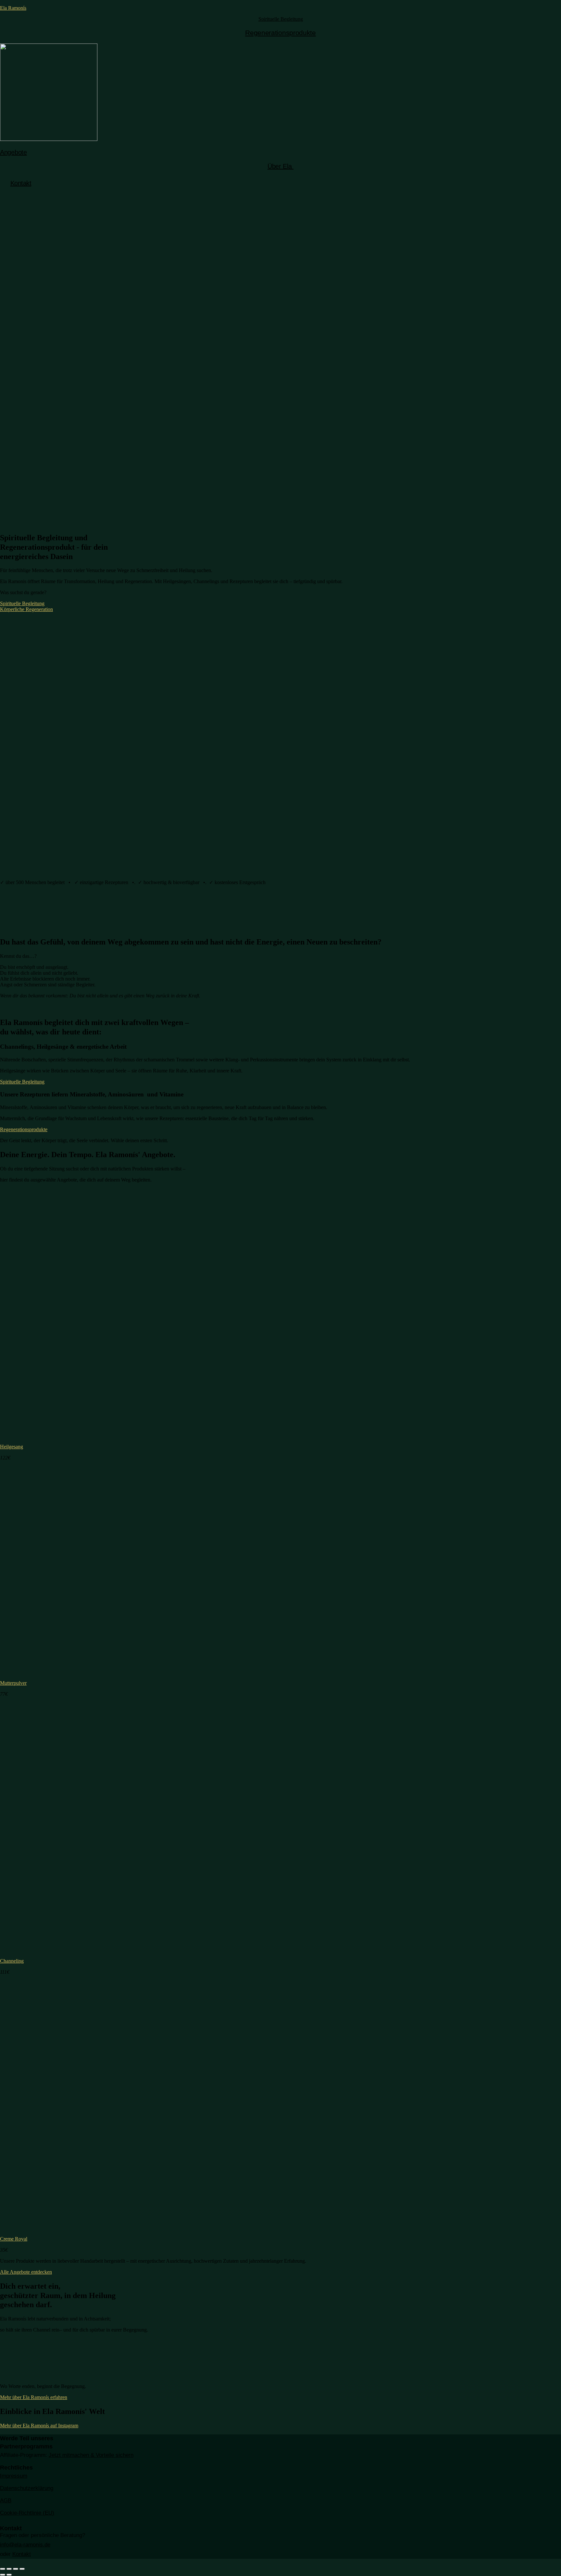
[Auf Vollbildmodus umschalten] (16, 2569)
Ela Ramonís (13, 8)
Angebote (13, 152)
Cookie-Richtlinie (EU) (27, 2513)
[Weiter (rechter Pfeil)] (9, 2575)
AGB (6, 2501)
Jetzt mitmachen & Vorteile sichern (91, 2455)
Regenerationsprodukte (280, 33)
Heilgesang (12, 1447)
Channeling (12, 1961)
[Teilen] (9, 2569)
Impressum (14, 2476)
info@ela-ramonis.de (25, 2545)
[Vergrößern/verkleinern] (22, 2569)
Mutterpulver (13, 1683)
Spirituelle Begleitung (281, 19)
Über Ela (280, 166)
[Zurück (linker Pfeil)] (3, 2575)
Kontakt (21, 183)
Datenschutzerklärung (27, 2488)
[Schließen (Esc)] (3, 2569)
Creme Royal (14, 2239)
